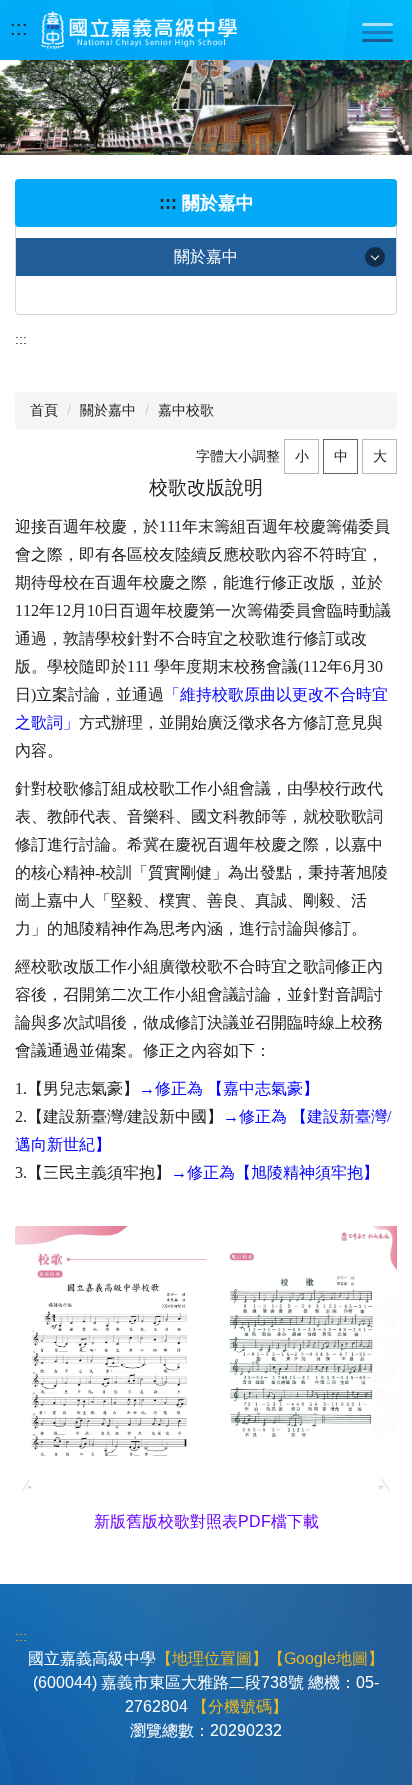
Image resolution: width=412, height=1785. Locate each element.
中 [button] (341, 456)
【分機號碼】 (240, 1706)
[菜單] (377, 32)
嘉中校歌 (186, 410)
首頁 (44, 410)
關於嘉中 (108, 410)
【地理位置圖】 (212, 1658)
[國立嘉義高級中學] (139, 30)
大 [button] (380, 456)
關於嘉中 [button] (206, 256)
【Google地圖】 (326, 1658)
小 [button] (302, 456)
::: (19, 28)
